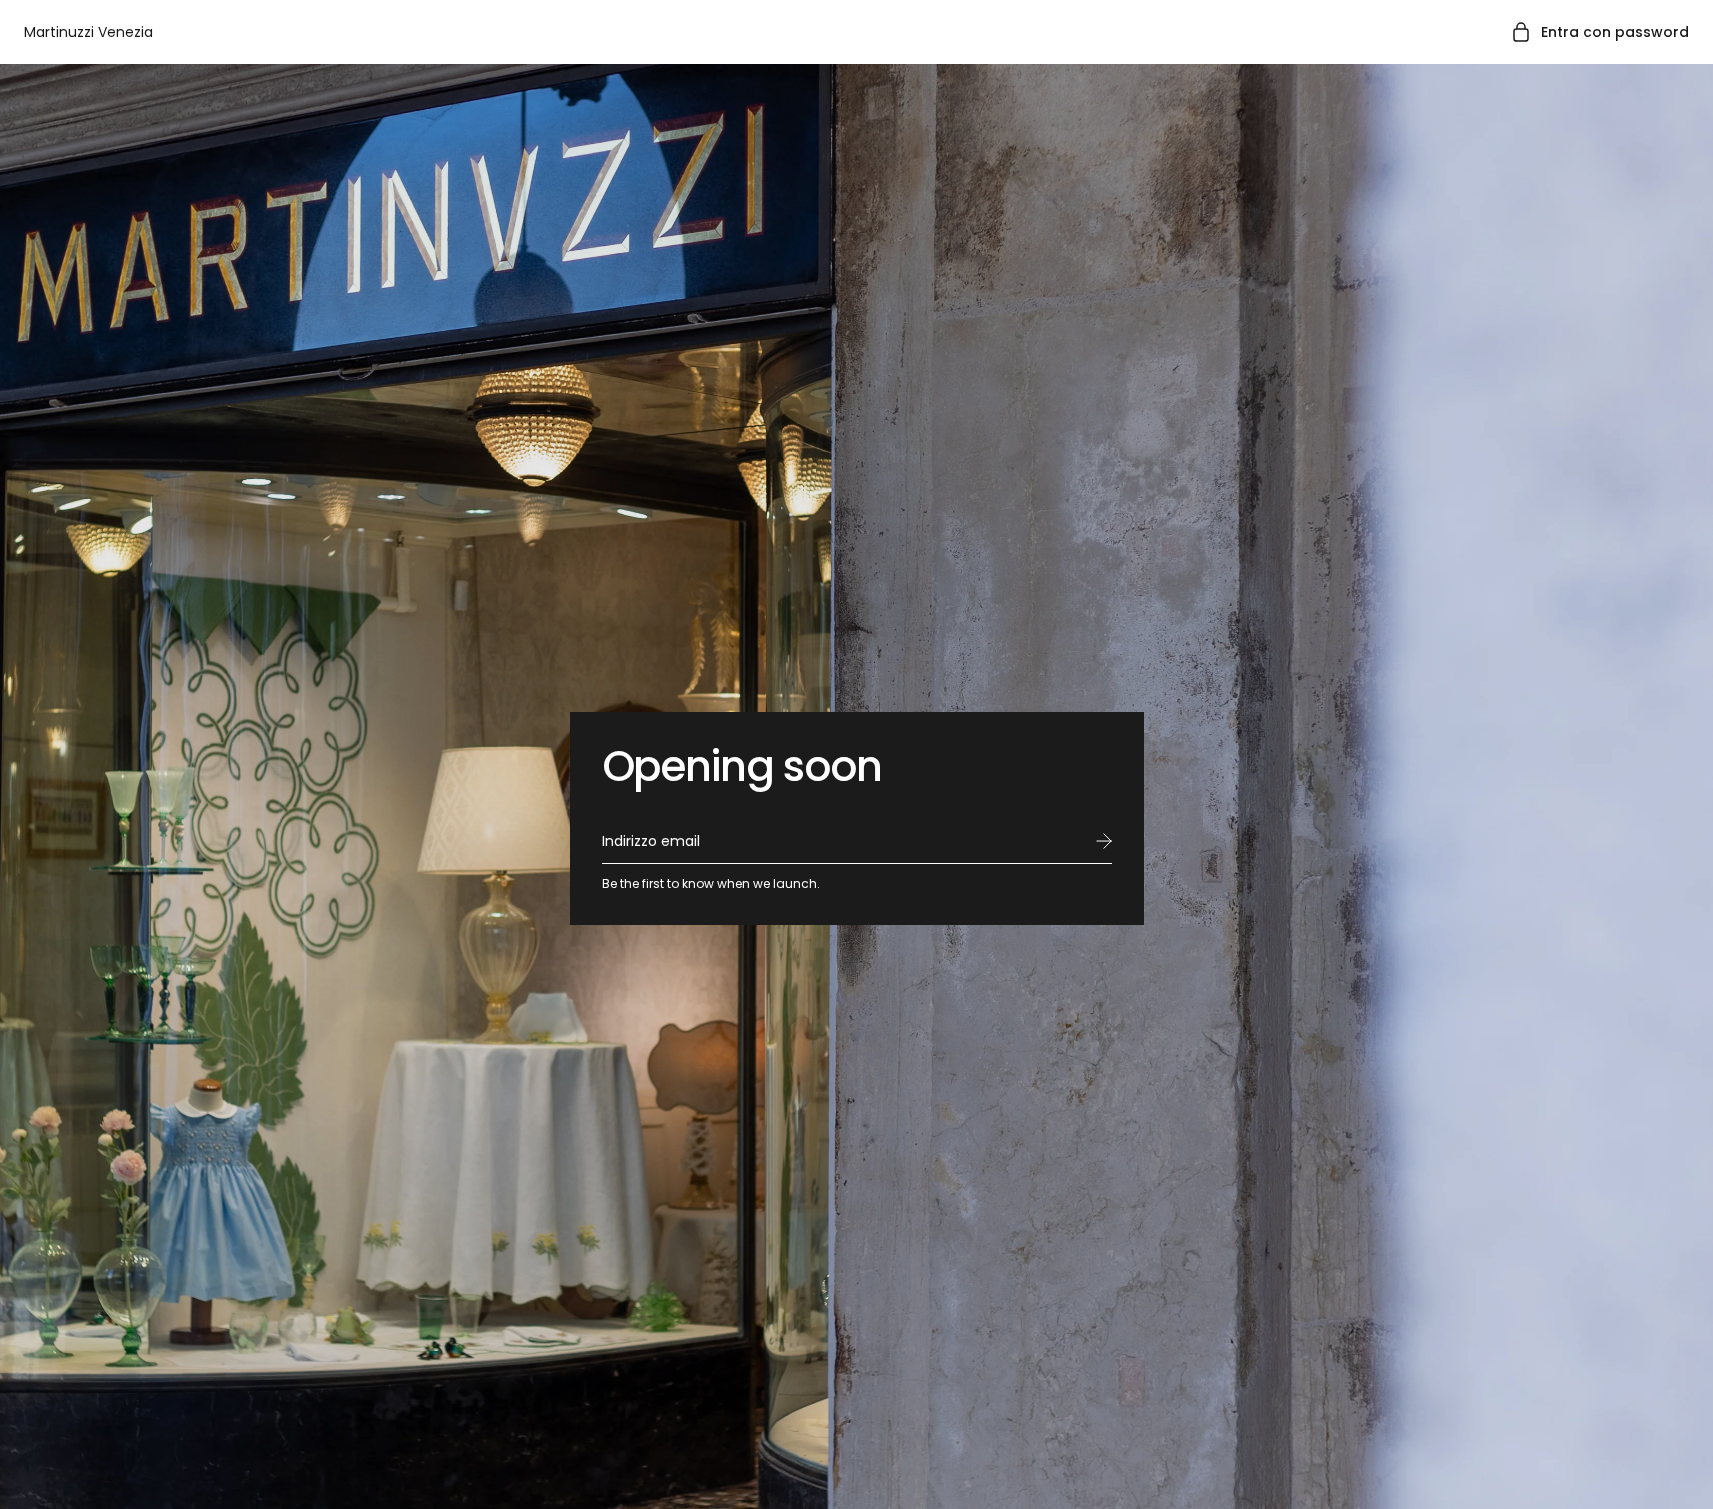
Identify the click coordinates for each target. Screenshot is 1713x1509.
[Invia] (1104, 841)
